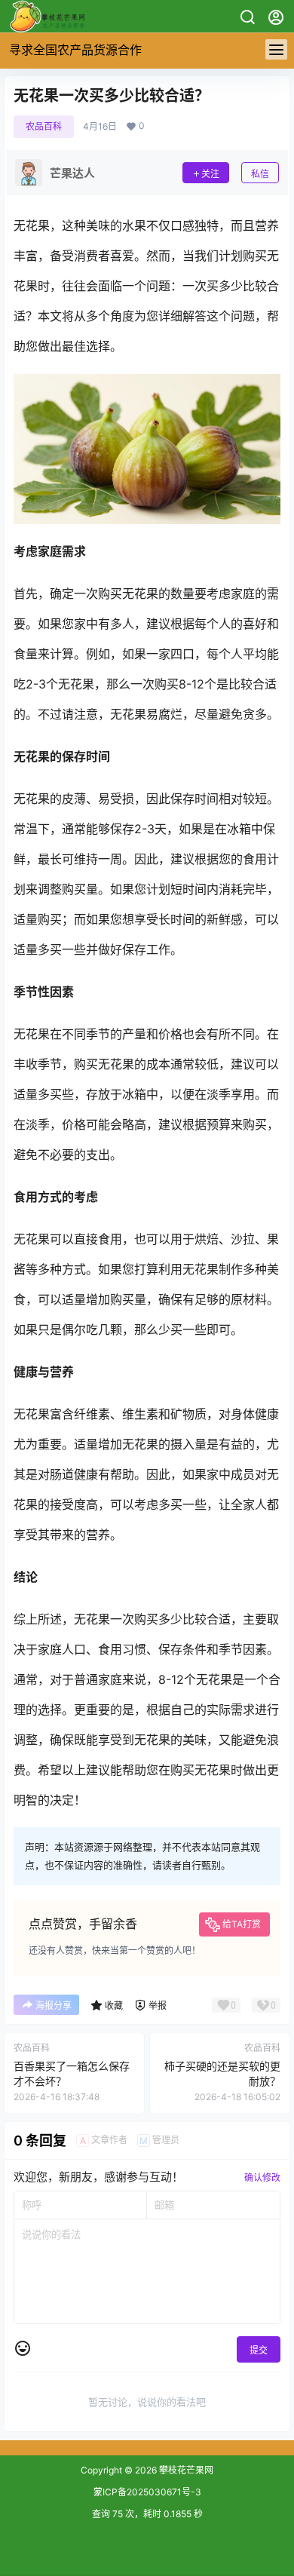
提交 (259, 2350)
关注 (210, 174)
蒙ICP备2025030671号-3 (147, 2492)
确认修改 (262, 2177)
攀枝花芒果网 (185, 2470)
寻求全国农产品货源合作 (75, 50)
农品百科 (44, 126)
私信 (260, 174)
